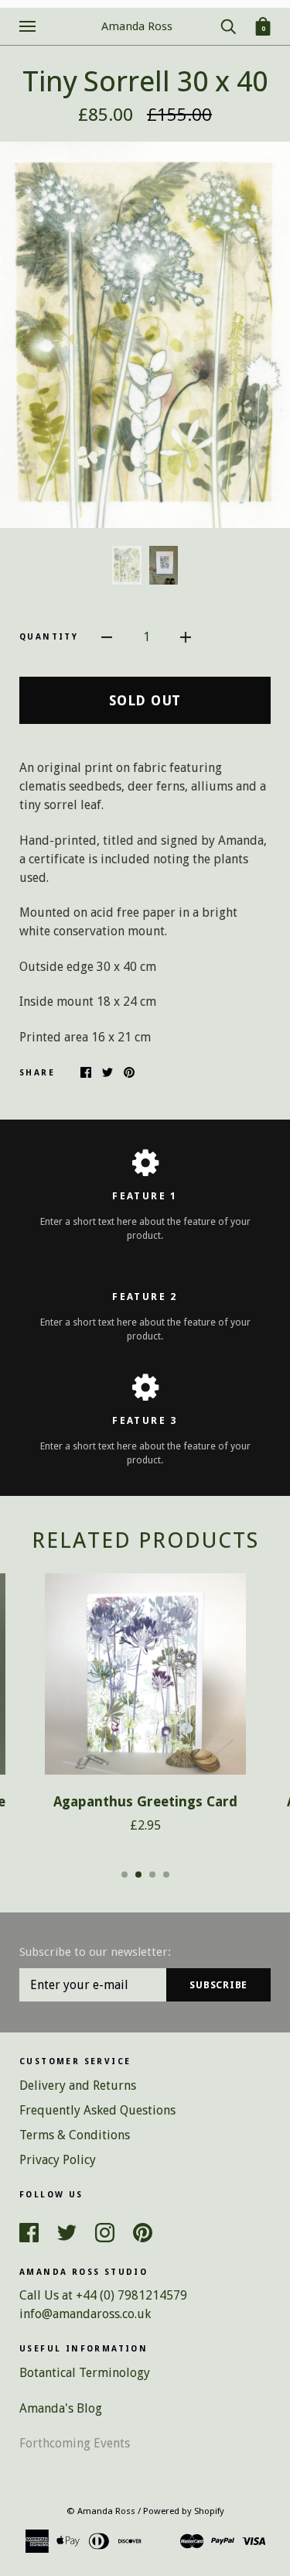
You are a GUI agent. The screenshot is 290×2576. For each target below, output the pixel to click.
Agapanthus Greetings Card (145, 1802)
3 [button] (152, 1875)
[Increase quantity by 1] (186, 636)
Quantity (49, 637)
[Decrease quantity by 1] (107, 636)
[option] (145, 335)
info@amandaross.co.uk (85, 2314)
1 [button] (125, 1875)
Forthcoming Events (75, 2443)
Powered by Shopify (184, 2511)
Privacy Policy (58, 2160)
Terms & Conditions (75, 2135)
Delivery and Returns (78, 2085)
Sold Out (145, 700)
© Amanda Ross (101, 2511)
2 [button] (138, 1875)
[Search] (228, 25)
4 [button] (166, 1875)
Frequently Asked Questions (97, 2110)
